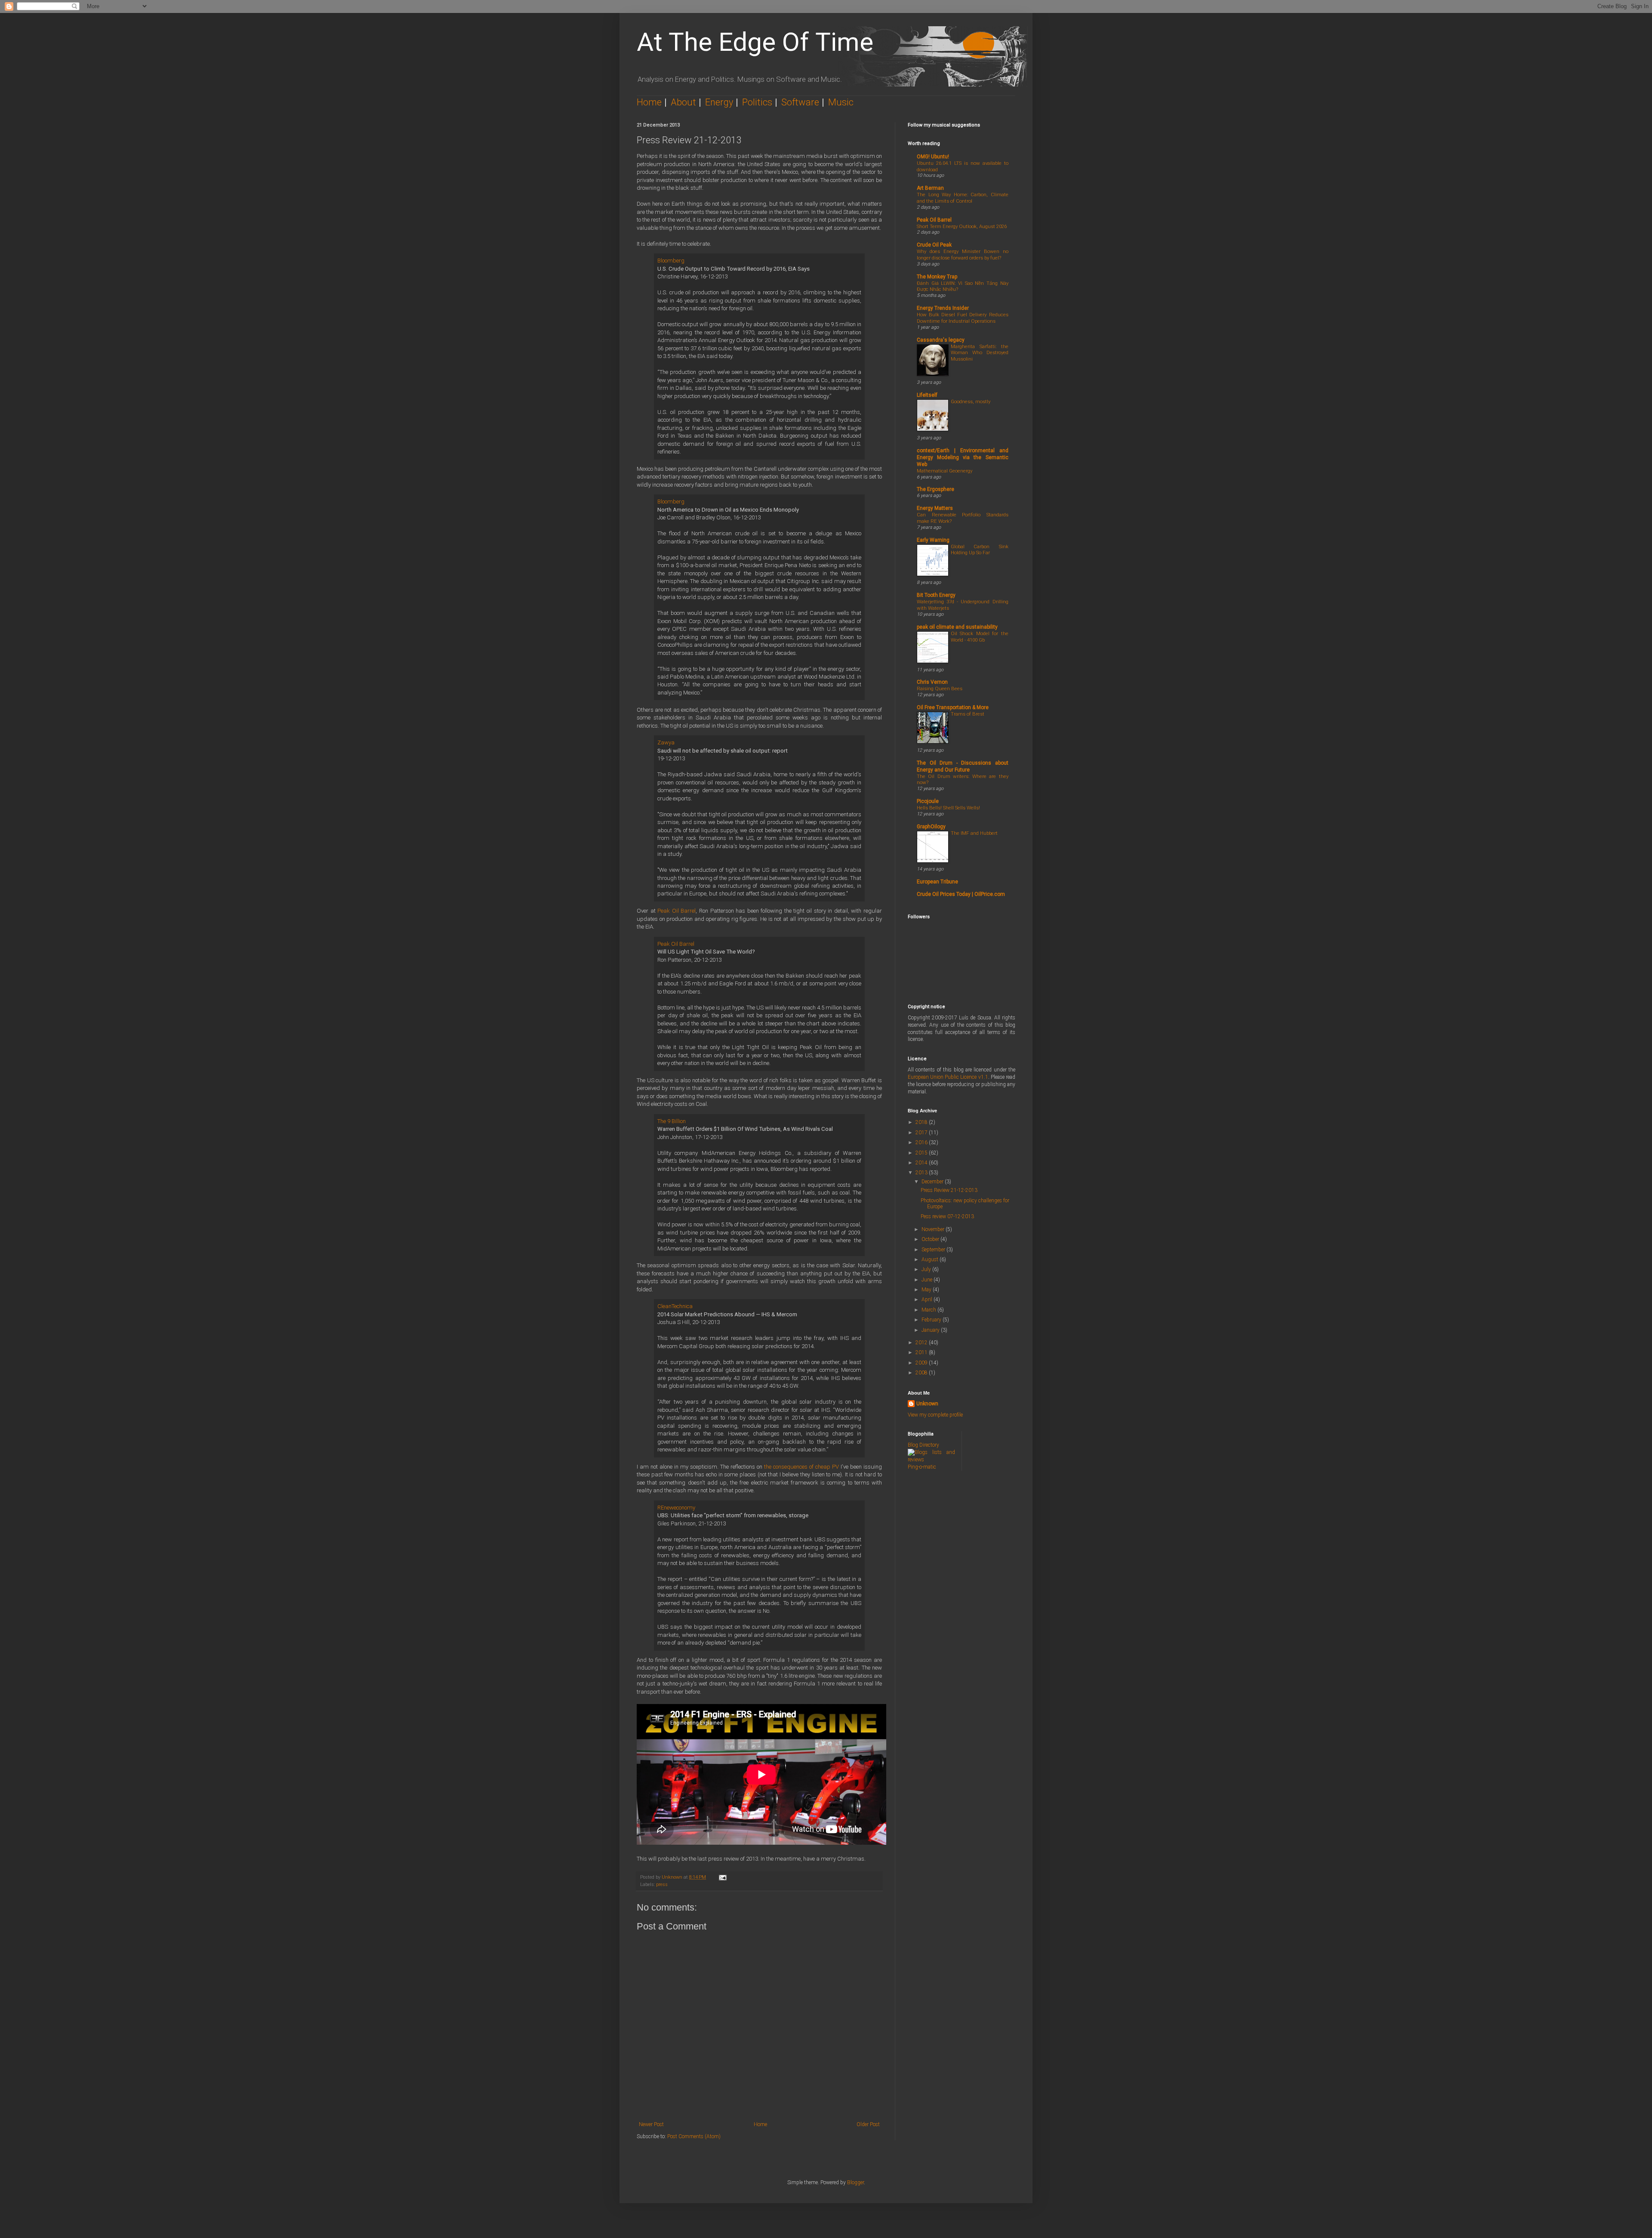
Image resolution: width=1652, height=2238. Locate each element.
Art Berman (930, 188)
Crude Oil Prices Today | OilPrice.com (961, 894)
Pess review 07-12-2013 (947, 1216)
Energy (719, 102)
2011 (922, 1352)
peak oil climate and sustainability (957, 627)
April (928, 1300)
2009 (922, 1363)
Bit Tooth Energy (936, 595)
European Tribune (937, 882)
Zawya (666, 742)
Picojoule (928, 801)
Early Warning (933, 540)
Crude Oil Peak (934, 245)
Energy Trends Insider (943, 308)
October (931, 1239)
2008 (922, 1373)
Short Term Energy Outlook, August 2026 (962, 226)
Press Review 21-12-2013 (949, 1190)
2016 (922, 1142)
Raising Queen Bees (940, 688)
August (931, 1259)
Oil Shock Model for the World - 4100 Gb (980, 637)
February (932, 1320)
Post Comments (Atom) (694, 2136)
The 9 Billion (672, 1121)
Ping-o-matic (922, 1467)
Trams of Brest (968, 714)
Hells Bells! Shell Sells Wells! (948, 808)
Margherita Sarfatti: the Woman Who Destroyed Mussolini (980, 353)
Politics (757, 102)
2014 (922, 1163)
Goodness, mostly (971, 401)
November (934, 1229)
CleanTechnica (675, 1306)
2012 (922, 1343)
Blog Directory (923, 1445)
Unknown (927, 1404)
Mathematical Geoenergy (945, 471)
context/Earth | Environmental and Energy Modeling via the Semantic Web (963, 457)
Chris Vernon (932, 682)
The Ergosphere (935, 489)
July (927, 1269)
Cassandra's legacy (941, 340)
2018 (922, 1122)
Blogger (855, 2182)
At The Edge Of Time (755, 42)
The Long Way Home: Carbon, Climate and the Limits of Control (963, 198)
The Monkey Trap (937, 277)
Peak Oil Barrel (677, 911)
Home (649, 102)
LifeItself (927, 395)
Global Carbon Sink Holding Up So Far (980, 550)
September (934, 1250)
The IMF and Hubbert (974, 833)
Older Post (868, 2124)
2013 (922, 1173)
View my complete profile (935, 1415)
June (928, 1280)
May (927, 1290)
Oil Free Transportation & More (953, 707)
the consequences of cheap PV (801, 1467)
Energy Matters (935, 508)
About (683, 102)
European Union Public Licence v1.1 (948, 1077)
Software (800, 102)
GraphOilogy (931, 827)
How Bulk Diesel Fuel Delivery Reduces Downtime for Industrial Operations (963, 318)
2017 (922, 1133)
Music (841, 102)
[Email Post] (722, 1877)
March (929, 1310)
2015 (922, 1153)
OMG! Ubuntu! (933, 157)
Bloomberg (671, 261)
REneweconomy (676, 1508)
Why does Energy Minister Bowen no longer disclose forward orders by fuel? (963, 255)
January (931, 1330)
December (933, 1182)
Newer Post (651, 2124)
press (662, 1885)
